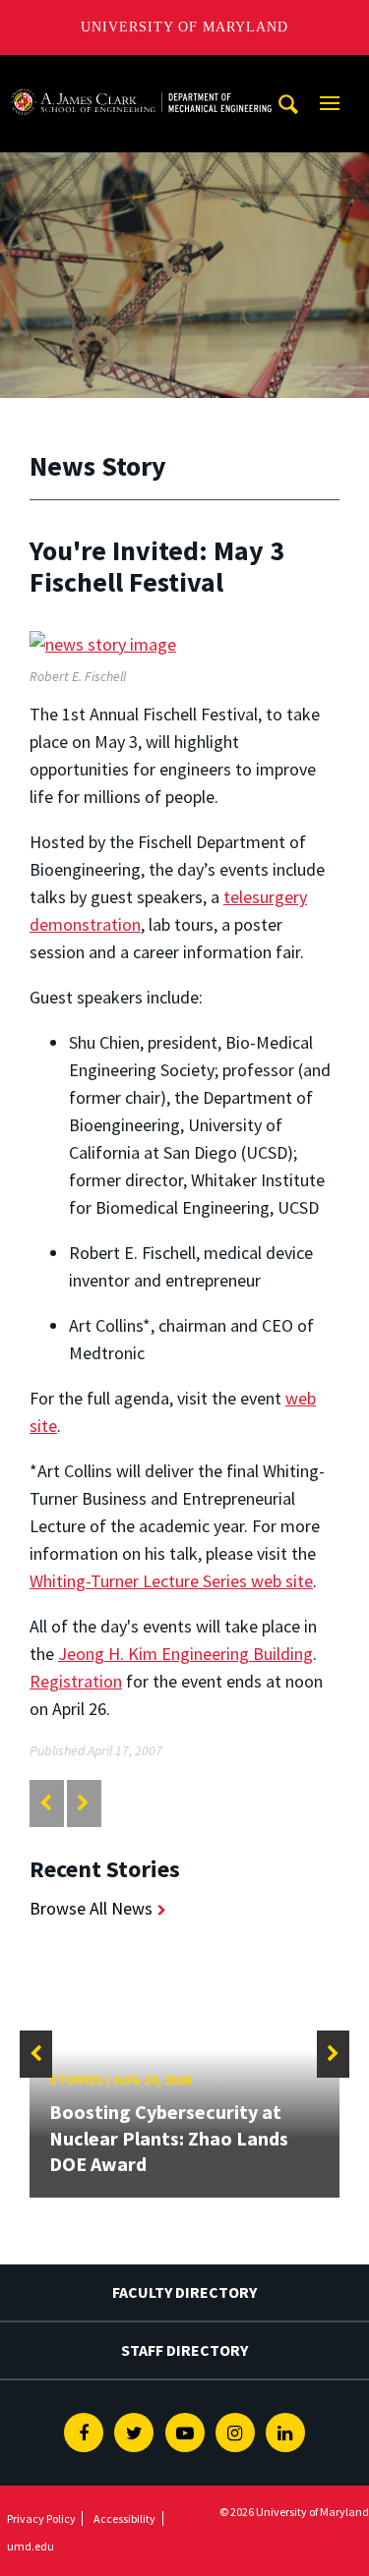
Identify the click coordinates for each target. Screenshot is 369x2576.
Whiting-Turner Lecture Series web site (171, 1581)
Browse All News (91, 1908)
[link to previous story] (46, 1803)
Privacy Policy (41, 2519)
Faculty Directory (184, 2292)
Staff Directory (184, 2350)
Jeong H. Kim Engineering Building (185, 1654)
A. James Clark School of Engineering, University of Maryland (141, 73)
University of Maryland (184, 27)
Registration (76, 1681)
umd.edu (31, 2546)
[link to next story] (83, 1803)
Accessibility (124, 2519)
